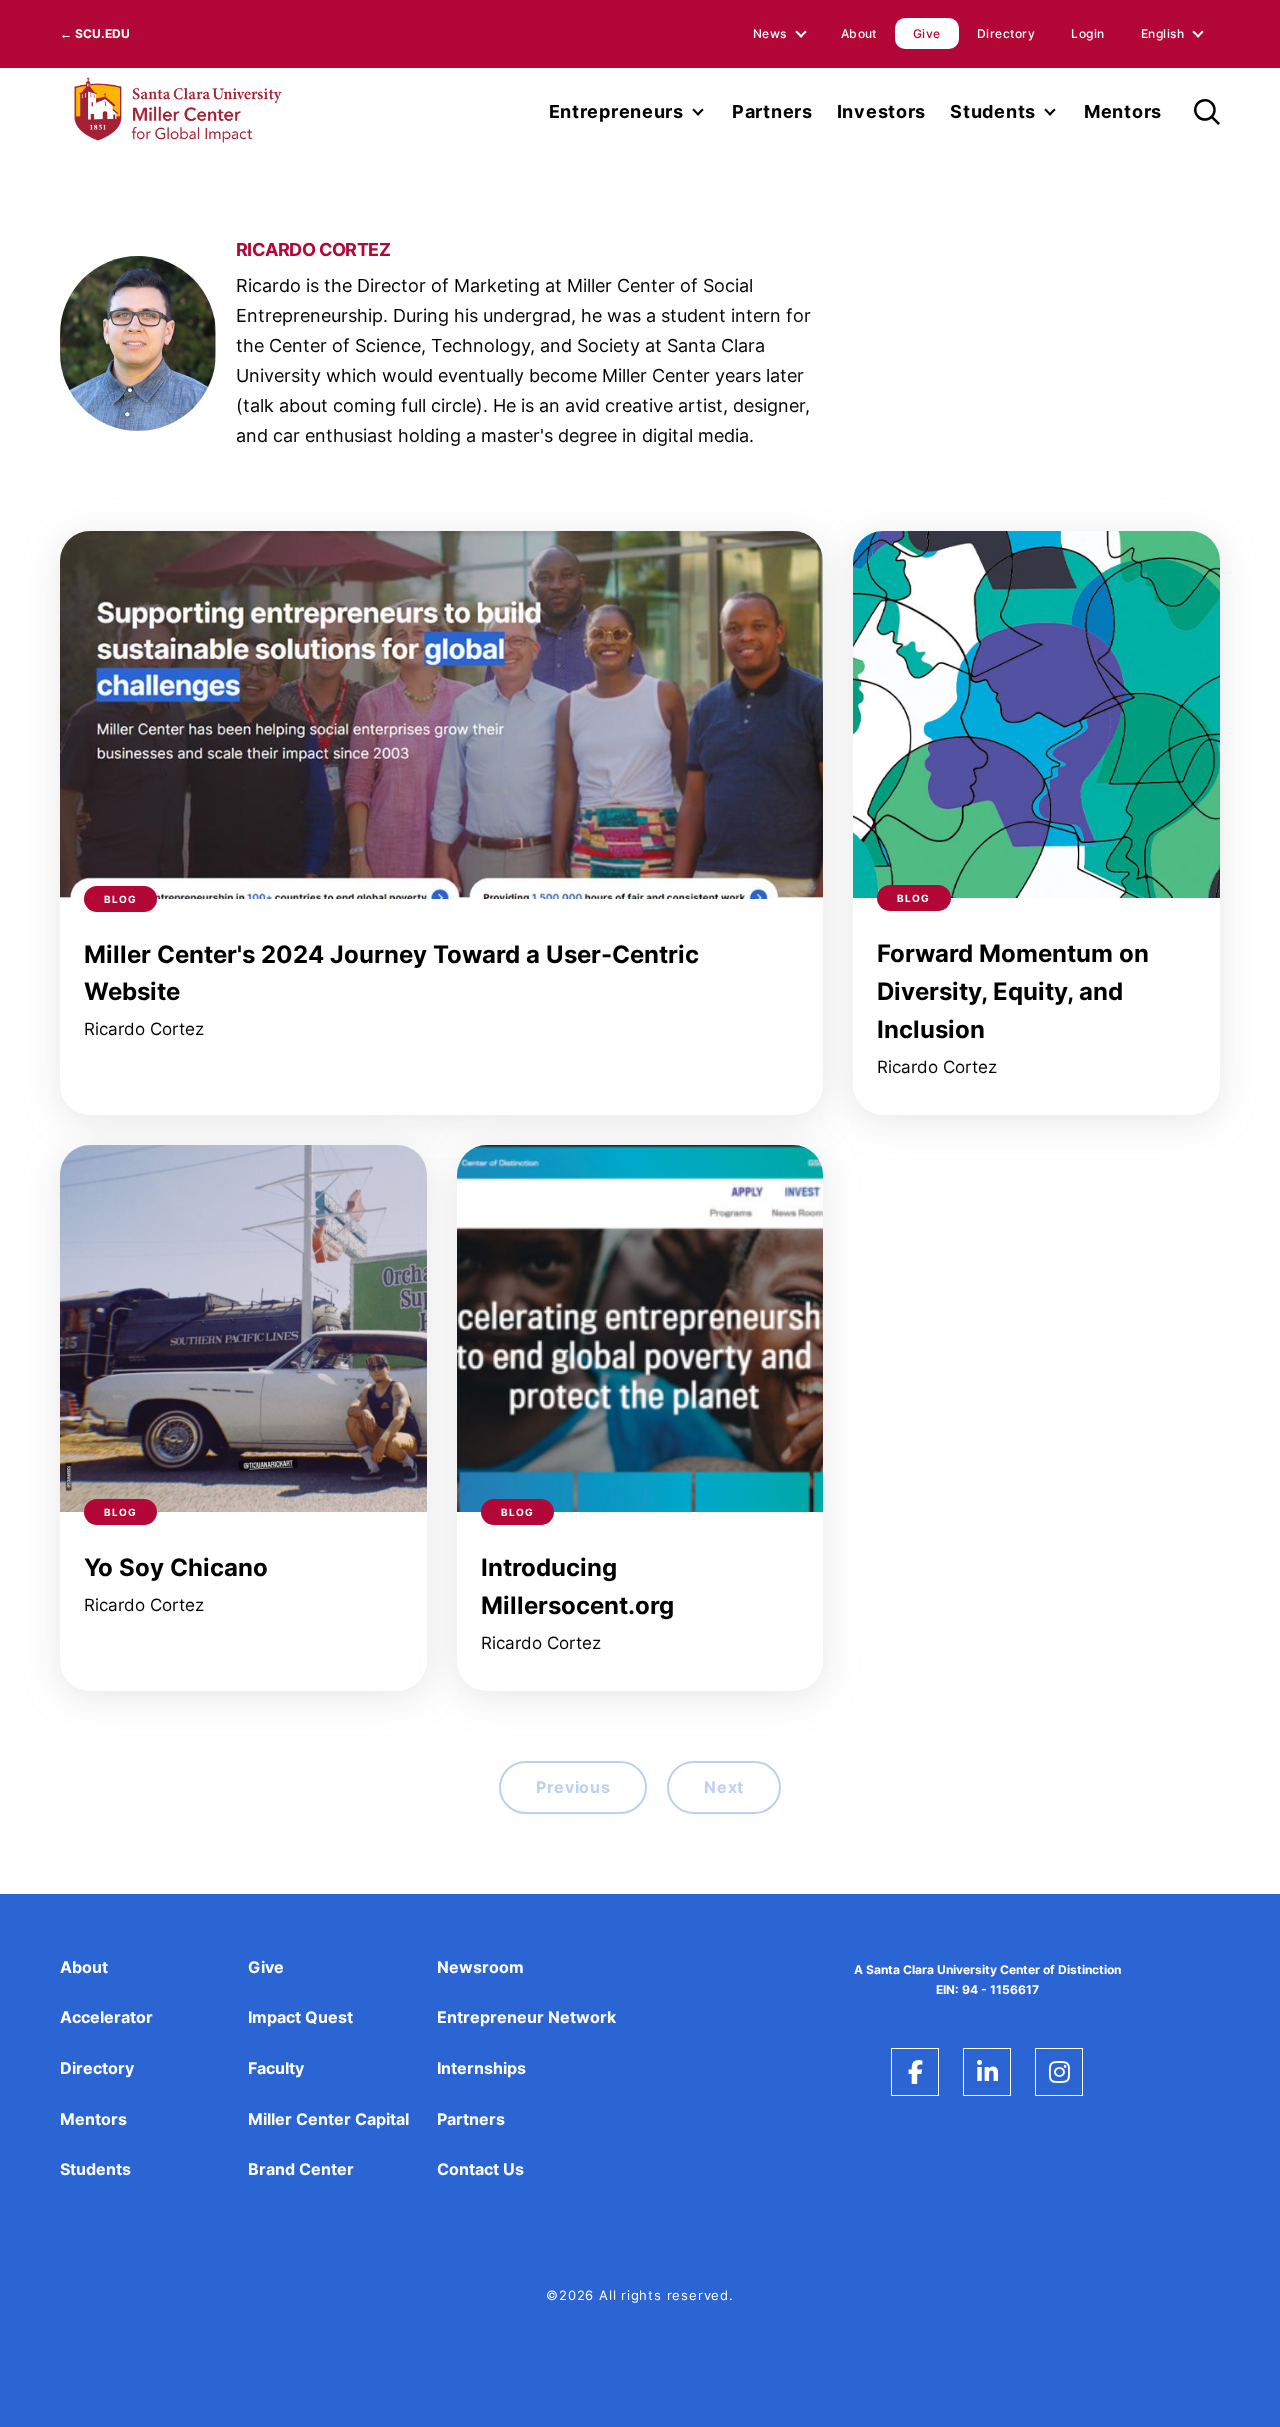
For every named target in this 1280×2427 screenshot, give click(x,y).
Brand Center (301, 2169)
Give (927, 33)
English (1162, 33)
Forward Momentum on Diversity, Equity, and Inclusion (1013, 991)
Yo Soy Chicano (176, 1567)
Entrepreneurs (616, 111)
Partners (772, 111)
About (859, 33)
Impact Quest (300, 2017)
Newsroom (480, 1967)
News (770, 33)
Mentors (1123, 111)
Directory (1006, 33)
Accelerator (106, 2017)
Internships (481, 2068)
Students (993, 111)
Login (1087, 33)
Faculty (276, 2068)
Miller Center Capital (328, 2119)
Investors (881, 111)
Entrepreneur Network (526, 2017)
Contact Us (480, 2169)
